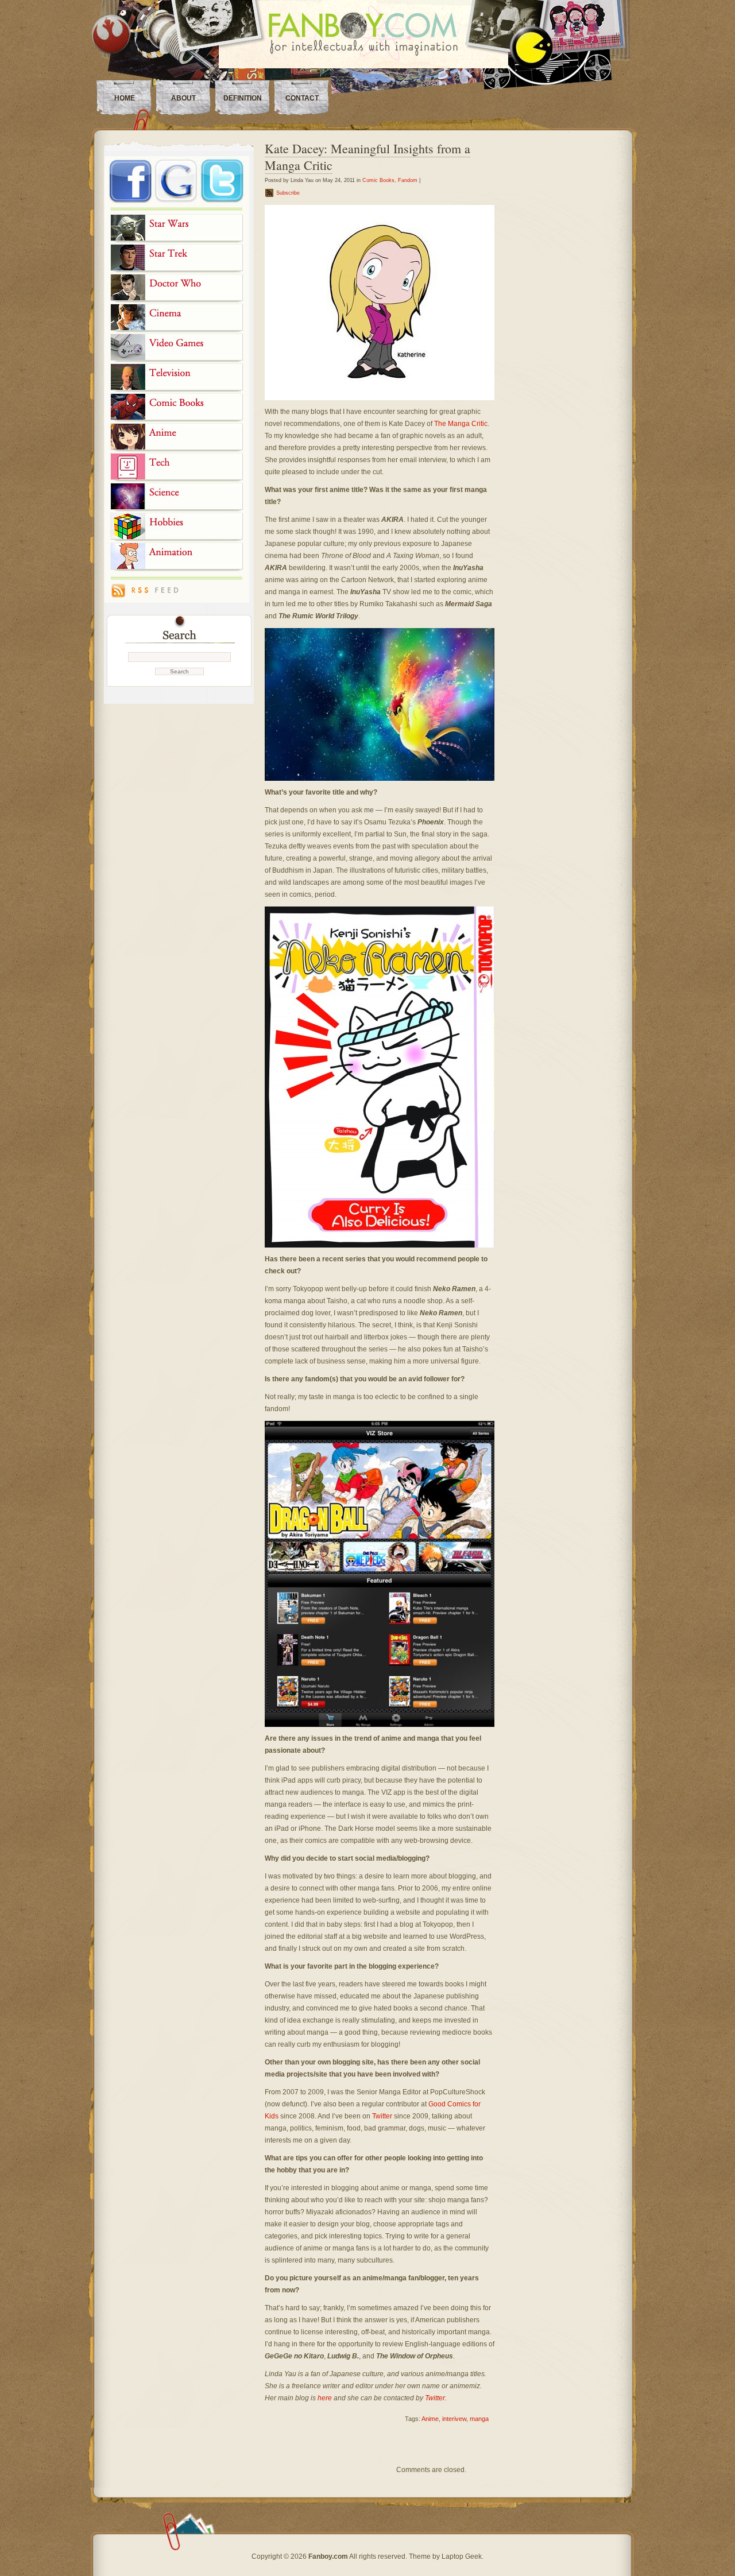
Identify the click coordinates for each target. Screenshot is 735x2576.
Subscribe (288, 193)
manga (479, 2419)
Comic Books (378, 180)
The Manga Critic (461, 424)
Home (125, 98)
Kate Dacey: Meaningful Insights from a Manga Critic (367, 157)
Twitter (383, 2116)
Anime (430, 2419)
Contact (302, 98)
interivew (454, 2419)
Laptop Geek (462, 2556)
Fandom (408, 180)
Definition (243, 98)
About (183, 98)
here (325, 2398)
